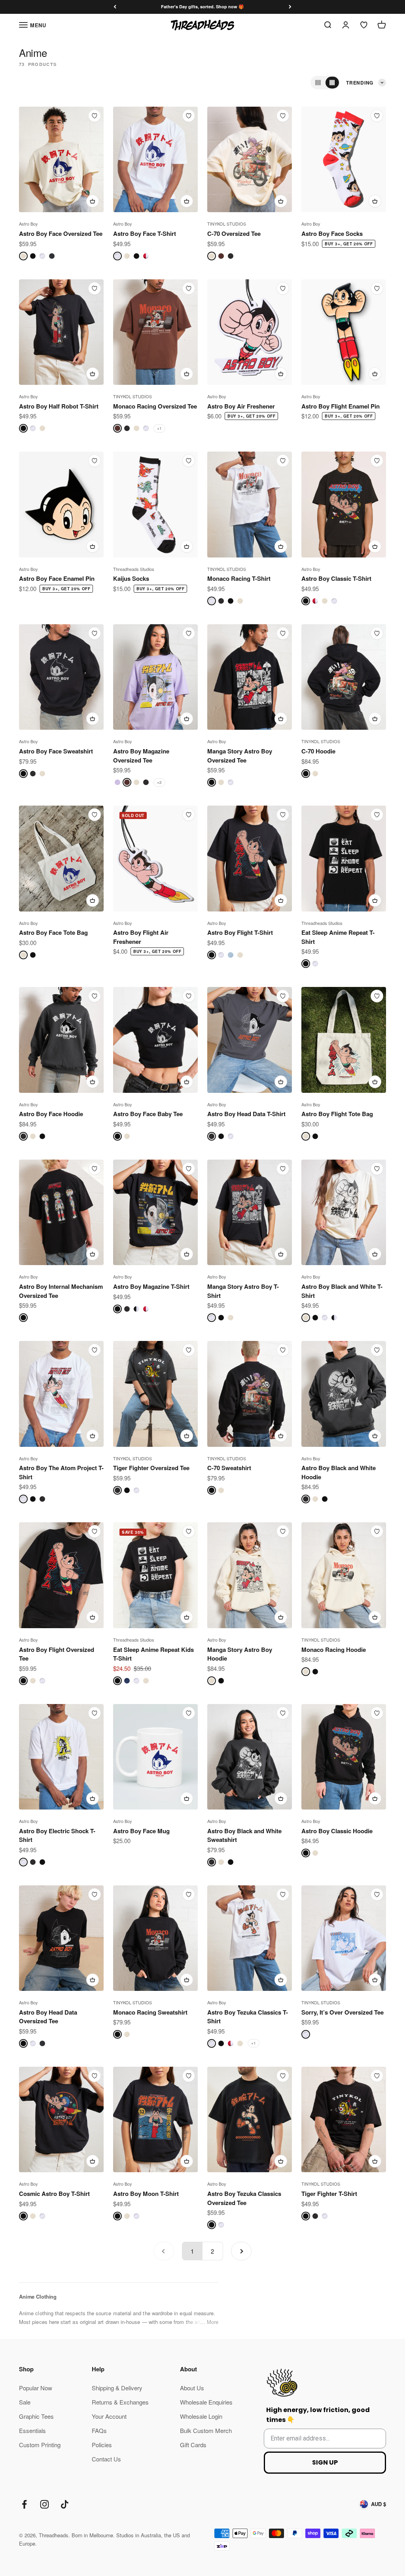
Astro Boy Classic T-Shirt (336, 578)
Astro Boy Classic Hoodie (337, 1831)
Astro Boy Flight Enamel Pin (341, 406)
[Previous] (115, 7)
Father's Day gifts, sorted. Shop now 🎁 (202, 7)
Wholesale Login (201, 2416)
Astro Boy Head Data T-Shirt (246, 1114)
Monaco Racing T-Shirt (239, 578)
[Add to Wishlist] (95, 116)
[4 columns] (332, 83)
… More (209, 2322)
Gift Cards (193, 2445)
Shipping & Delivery (117, 2388)
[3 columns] (318, 83)
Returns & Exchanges (120, 2402)
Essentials (32, 2430)
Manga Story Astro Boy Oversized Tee (240, 756)
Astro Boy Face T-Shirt (145, 233)
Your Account (109, 2416)
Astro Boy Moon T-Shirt (146, 2194)
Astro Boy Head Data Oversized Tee (48, 2017)
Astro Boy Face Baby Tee (148, 1114)
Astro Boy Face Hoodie (51, 1114)
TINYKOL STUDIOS (227, 224)
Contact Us (106, 2459)
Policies (102, 2445)
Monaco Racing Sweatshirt (150, 2012)
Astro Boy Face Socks (332, 233)
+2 (159, 782)
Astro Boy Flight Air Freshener (141, 937)
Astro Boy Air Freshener (241, 406)
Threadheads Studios (134, 569)
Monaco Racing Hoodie (334, 1650)
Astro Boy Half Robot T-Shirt (59, 406)
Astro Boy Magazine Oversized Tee (141, 756)
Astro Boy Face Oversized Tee (61, 233)
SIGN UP (325, 2462)
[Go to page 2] (241, 2251)
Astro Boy (28, 224)
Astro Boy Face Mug (141, 1831)
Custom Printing (40, 2445)
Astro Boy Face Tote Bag (53, 932)
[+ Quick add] (93, 201)
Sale (25, 2402)
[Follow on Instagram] (44, 2504)
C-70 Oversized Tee (234, 233)
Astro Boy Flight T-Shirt (240, 932)
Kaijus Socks (131, 578)
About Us (192, 2388)
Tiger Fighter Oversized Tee (151, 1468)
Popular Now (36, 2388)
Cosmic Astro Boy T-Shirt (54, 2194)
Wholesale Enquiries (206, 2402)
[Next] (290, 7)
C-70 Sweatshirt (229, 1468)
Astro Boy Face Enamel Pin (57, 578)
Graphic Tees (36, 2416)
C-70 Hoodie (318, 751)
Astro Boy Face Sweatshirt (56, 751)
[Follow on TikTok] (65, 2504)
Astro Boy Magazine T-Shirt (151, 1286)
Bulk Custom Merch (206, 2430)
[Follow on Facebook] (24, 2504)
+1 (159, 428)
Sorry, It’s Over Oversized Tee (343, 2012)
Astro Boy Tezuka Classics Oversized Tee (244, 2198)
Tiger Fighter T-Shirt (329, 2194)
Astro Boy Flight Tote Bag (337, 1114)
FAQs (99, 2430)
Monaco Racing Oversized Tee (155, 406)
